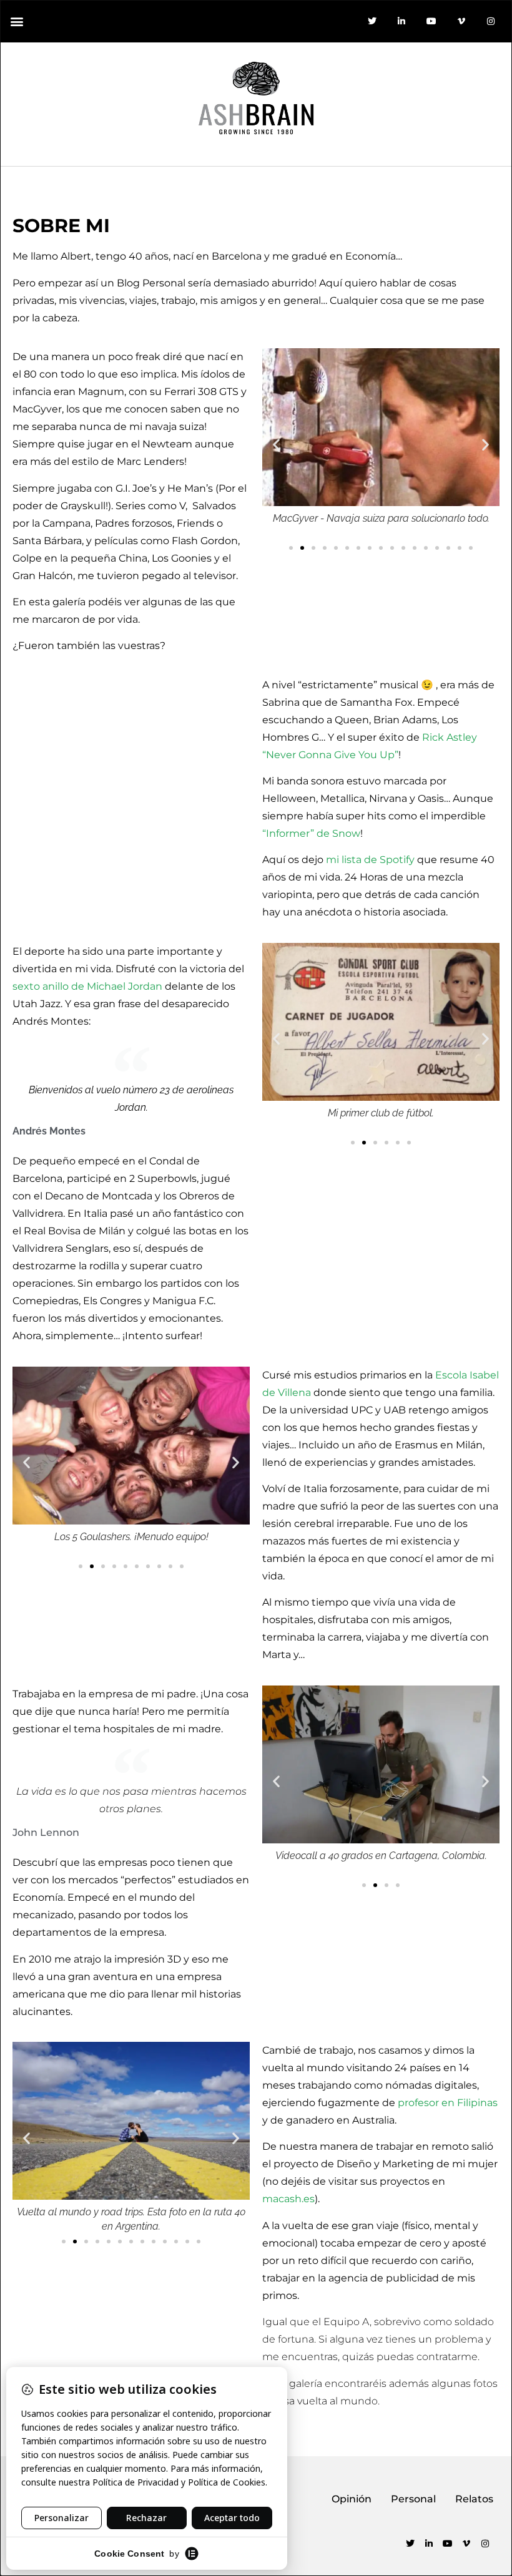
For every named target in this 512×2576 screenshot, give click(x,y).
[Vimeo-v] (461, 21)
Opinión (352, 2499)
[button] (17, 21)
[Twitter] (372, 21)
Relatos (474, 2499)
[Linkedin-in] (402, 21)
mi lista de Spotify (370, 860)
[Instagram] (491, 21)
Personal (413, 2499)
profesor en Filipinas (448, 2103)
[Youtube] (431, 21)
